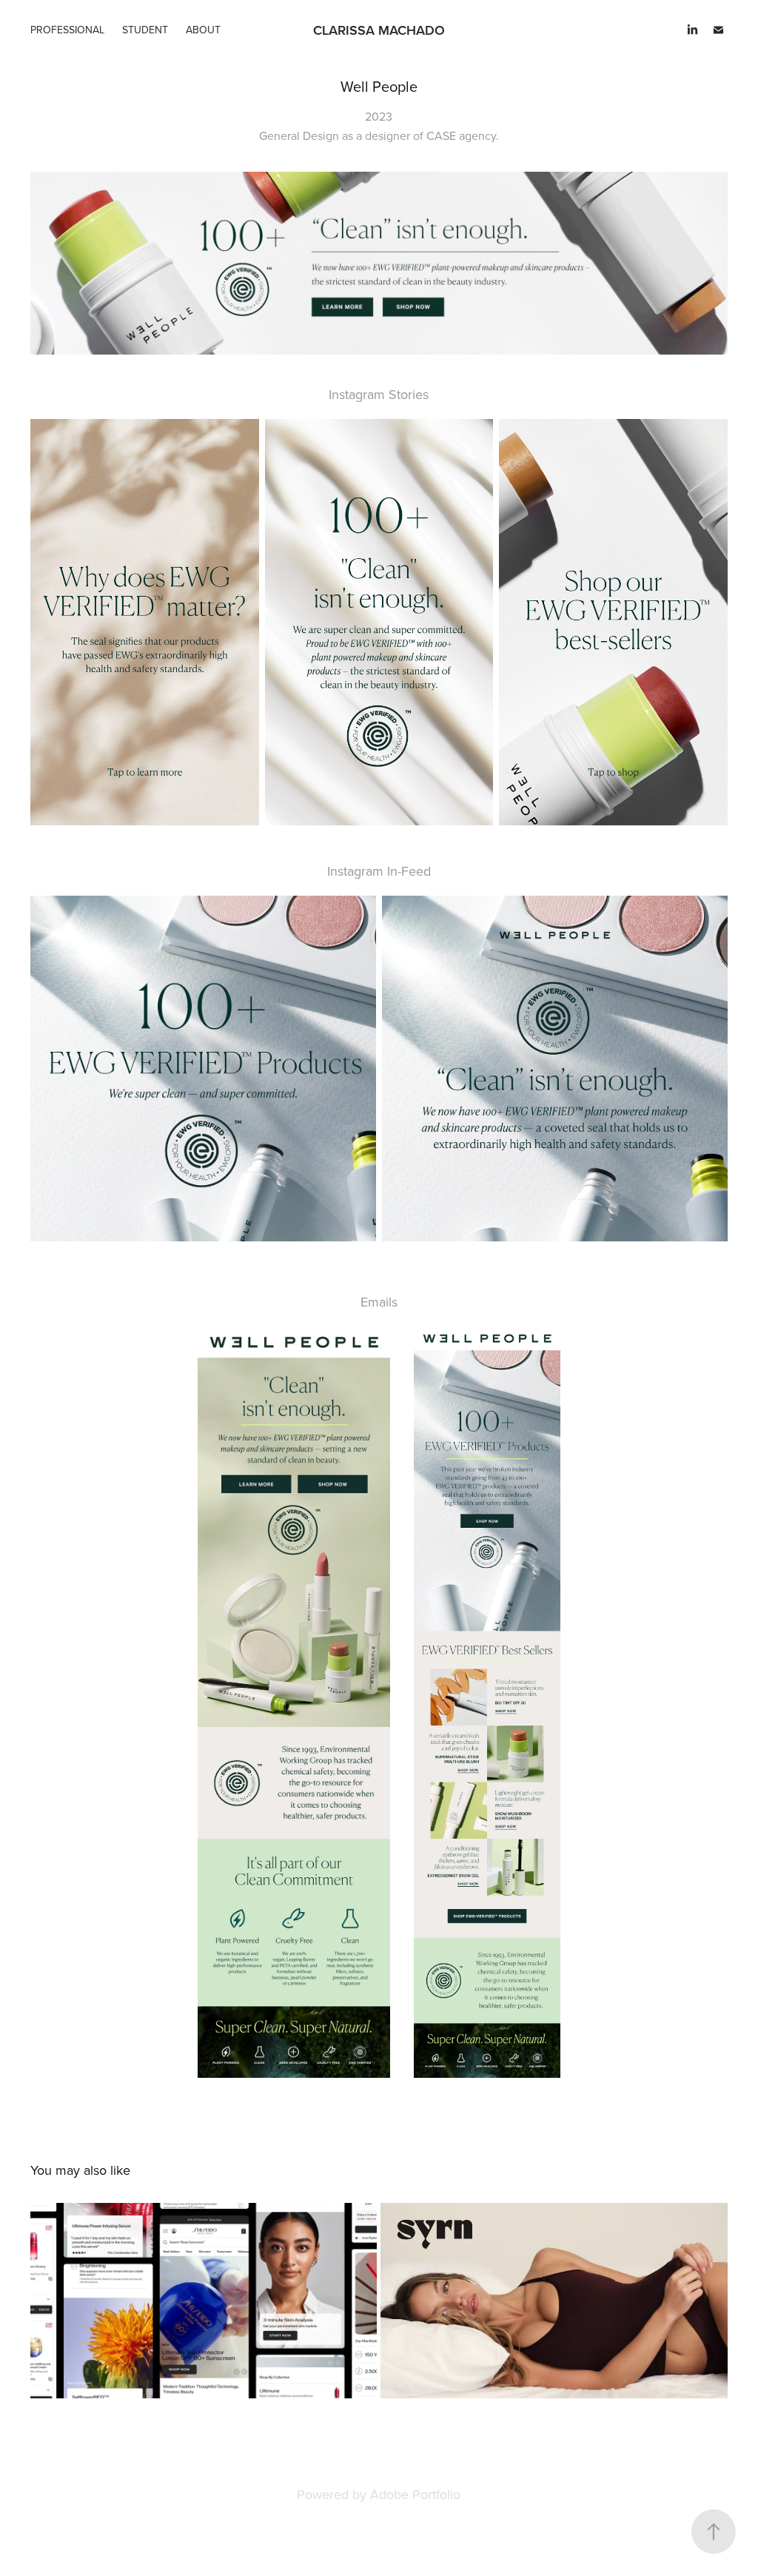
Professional (67, 30)
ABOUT (203, 30)
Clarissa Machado (379, 30)
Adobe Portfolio (415, 2494)
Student (145, 30)
